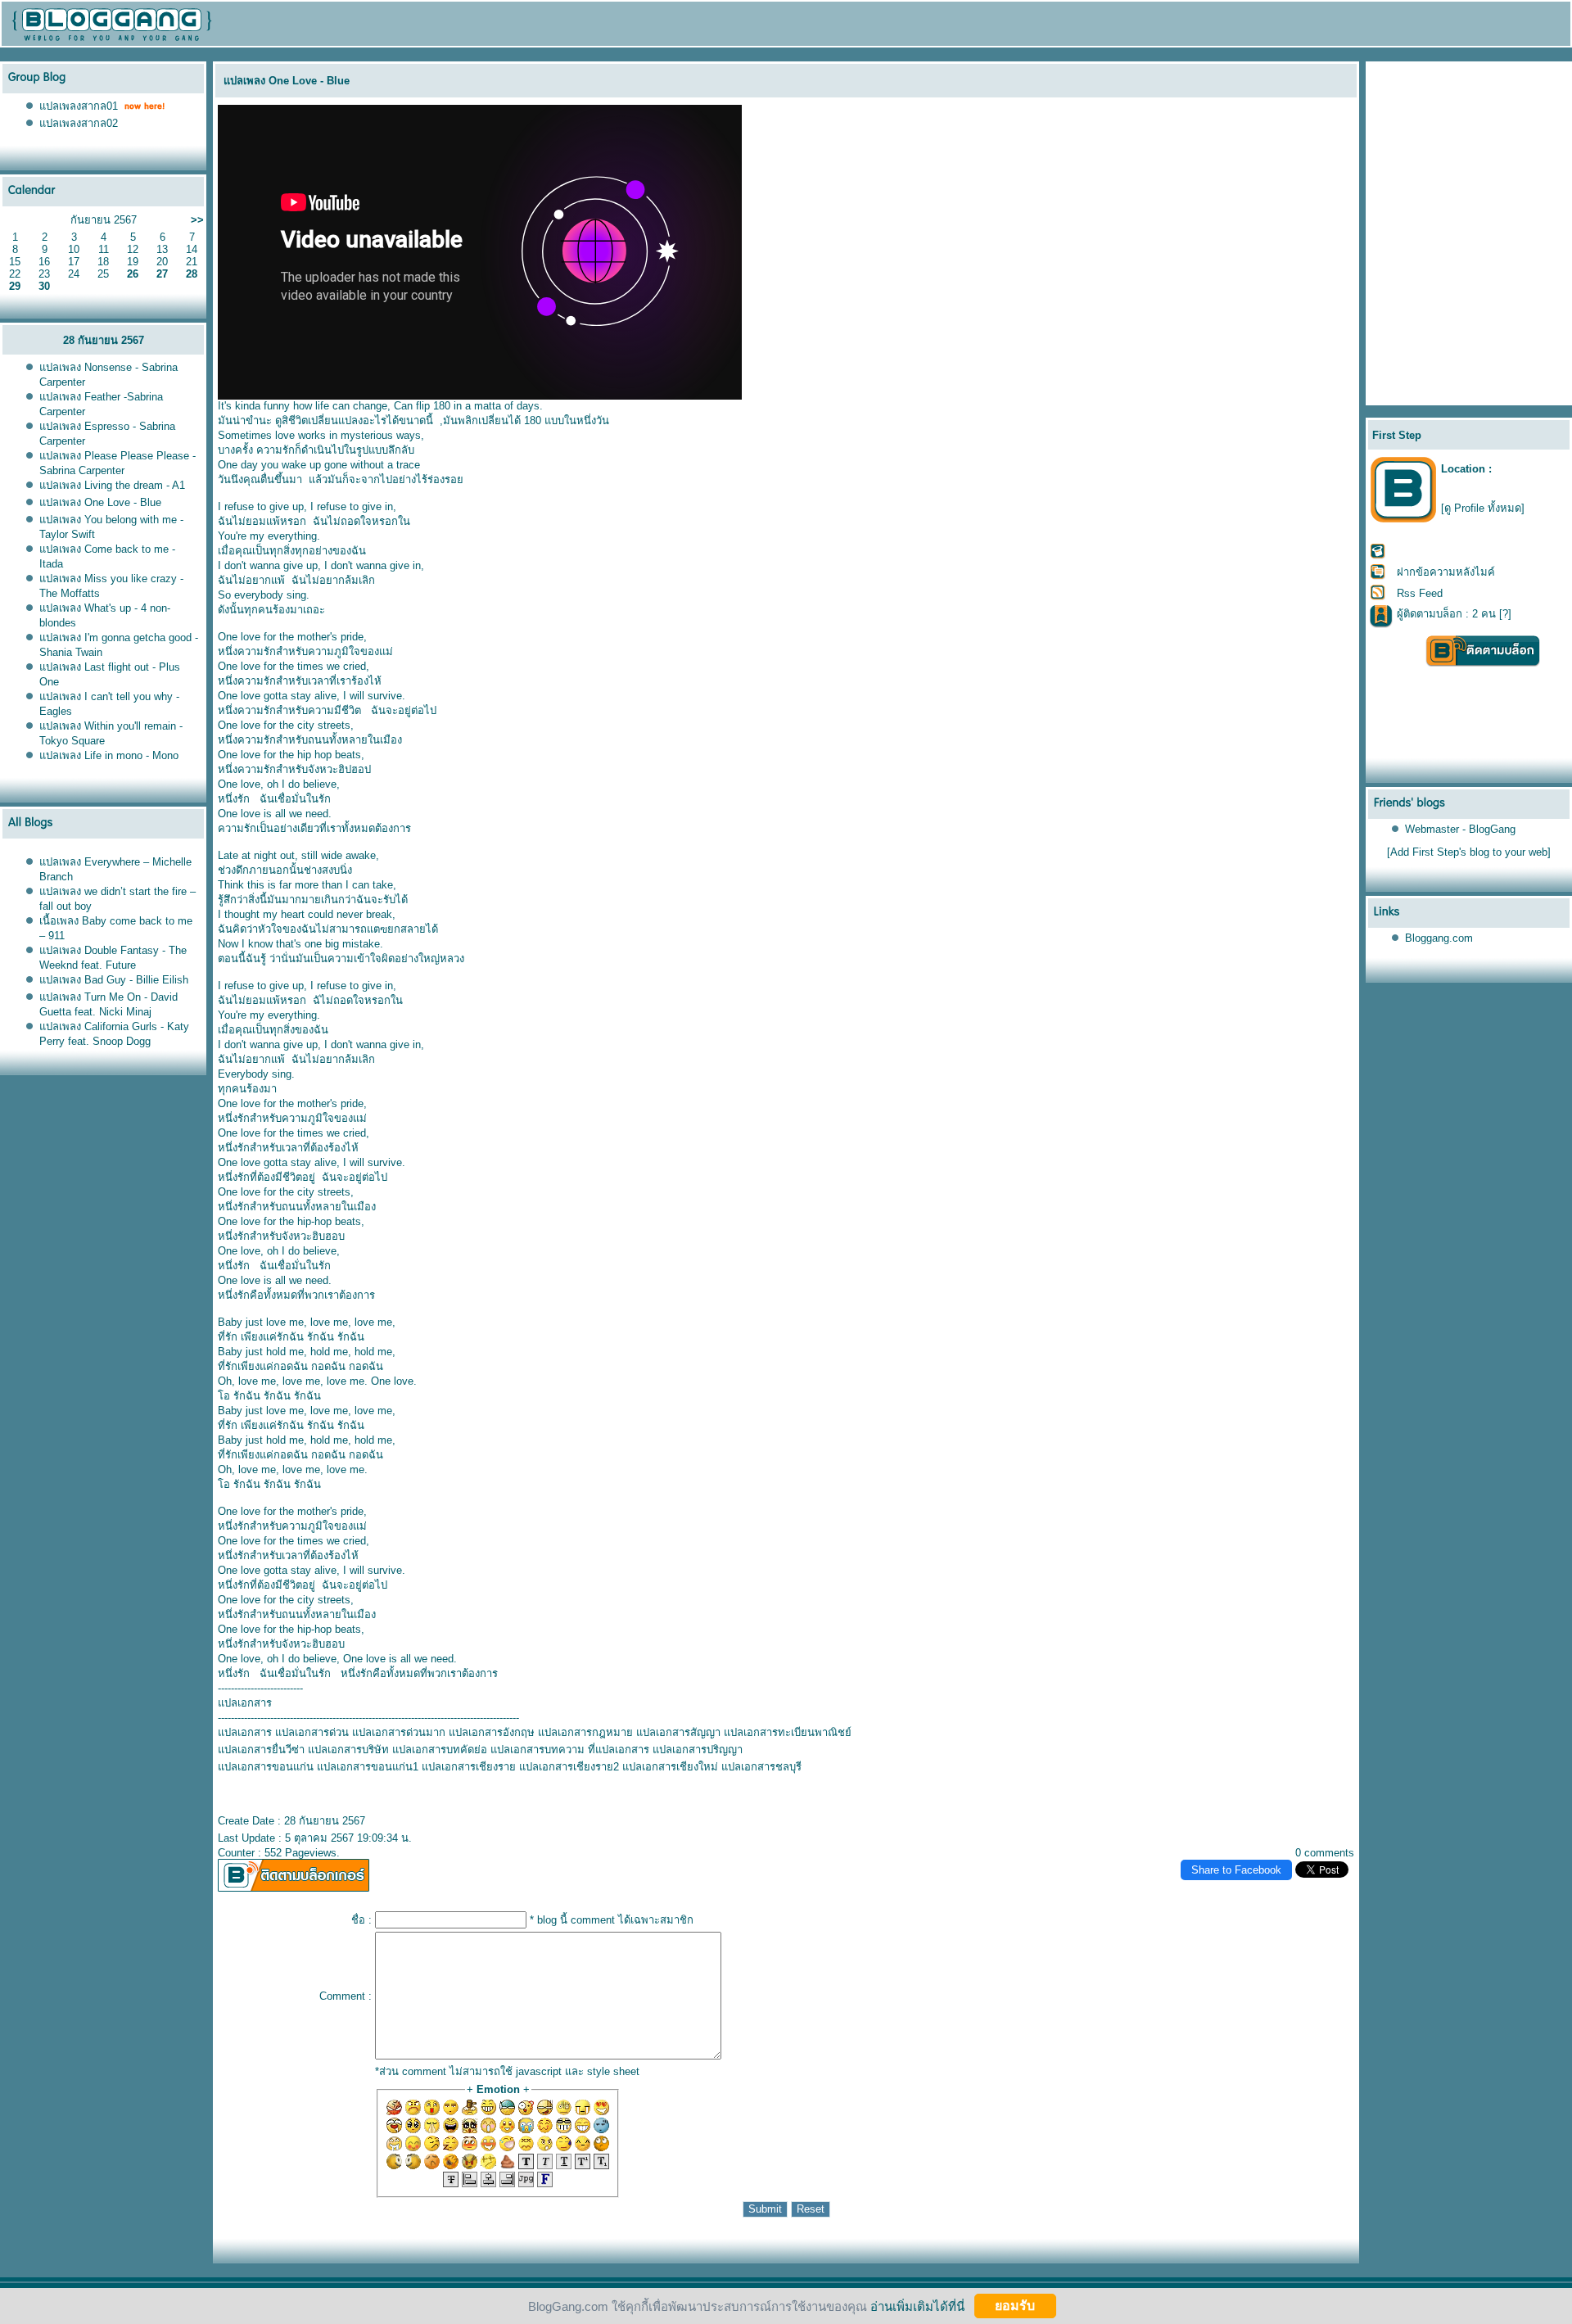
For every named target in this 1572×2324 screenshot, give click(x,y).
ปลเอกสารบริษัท (348, 1750)
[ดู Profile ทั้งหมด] (1483, 508)
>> (197, 220)
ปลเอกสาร (245, 1732)
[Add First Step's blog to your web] (1469, 852)
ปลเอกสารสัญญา (678, 1732)
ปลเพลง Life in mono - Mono (109, 755)
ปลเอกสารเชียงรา (469, 1767)
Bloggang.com (1439, 938)
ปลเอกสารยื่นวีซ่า (261, 1750)
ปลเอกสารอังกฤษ (492, 1732)
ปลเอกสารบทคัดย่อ (440, 1750)
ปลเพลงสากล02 (79, 123)
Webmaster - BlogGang (1460, 829)
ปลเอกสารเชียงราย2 (569, 1767)
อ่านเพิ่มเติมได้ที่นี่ (917, 2306)
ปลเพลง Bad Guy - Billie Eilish (114, 980)
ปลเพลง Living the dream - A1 (112, 485)
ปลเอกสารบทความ (538, 1750)
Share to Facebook (1236, 1870)
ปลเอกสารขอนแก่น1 (368, 1767)
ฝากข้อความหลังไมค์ (1446, 572)
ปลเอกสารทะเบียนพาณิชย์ (788, 1732)
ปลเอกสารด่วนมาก (399, 1732)
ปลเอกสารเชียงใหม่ (670, 1767)
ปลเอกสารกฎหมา (585, 1732)
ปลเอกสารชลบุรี (761, 1767)
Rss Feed (1420, 593)
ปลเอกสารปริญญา (698, 1750)
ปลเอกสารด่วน (312, 1732)
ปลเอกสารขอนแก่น (266, 1767)
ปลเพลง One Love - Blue (100, 502)
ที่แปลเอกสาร (619, 1750)
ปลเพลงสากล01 (79, 106)
